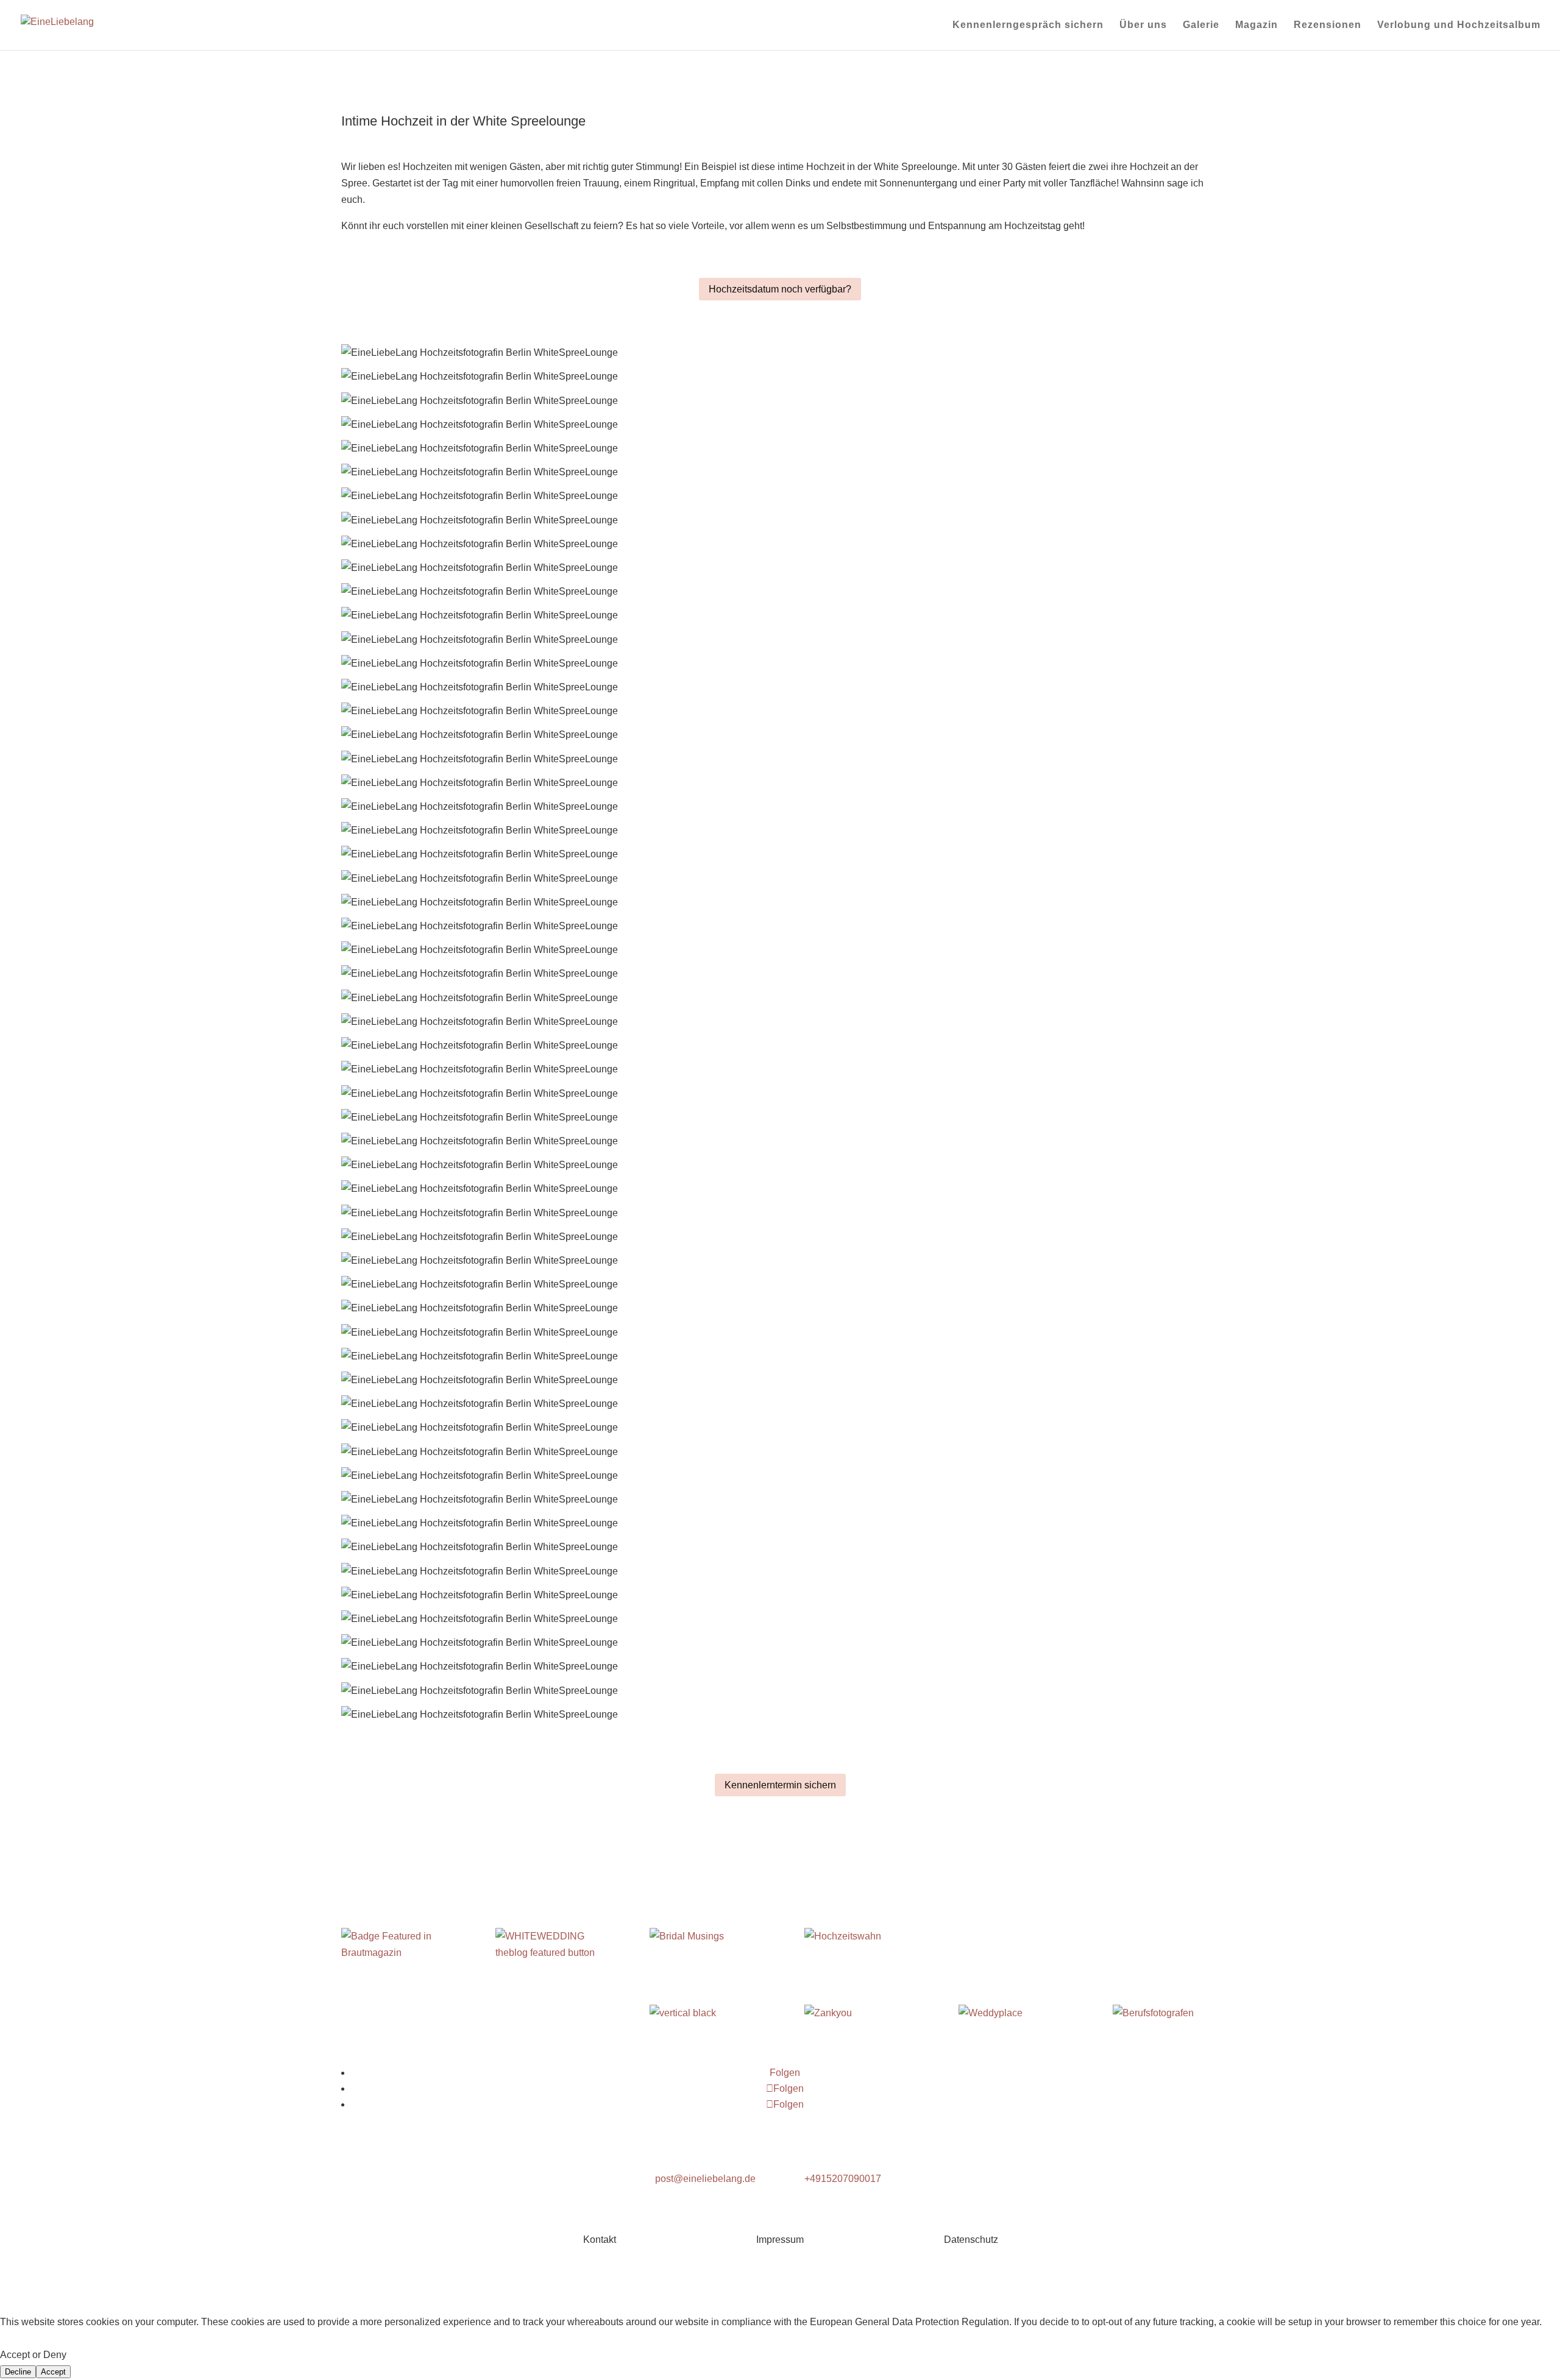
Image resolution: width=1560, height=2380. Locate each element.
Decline (18, 2372)
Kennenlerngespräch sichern (1028, 25)
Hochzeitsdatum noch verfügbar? (780, 289)
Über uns (1143, 25)
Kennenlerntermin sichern (780, 1785)
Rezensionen (1328, 25)
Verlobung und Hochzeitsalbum (1459, 25)
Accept (53, 2372)
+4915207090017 (843, 2179)
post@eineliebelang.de (705, 2179)
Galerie (1201, 25)
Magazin (1257, 25)
